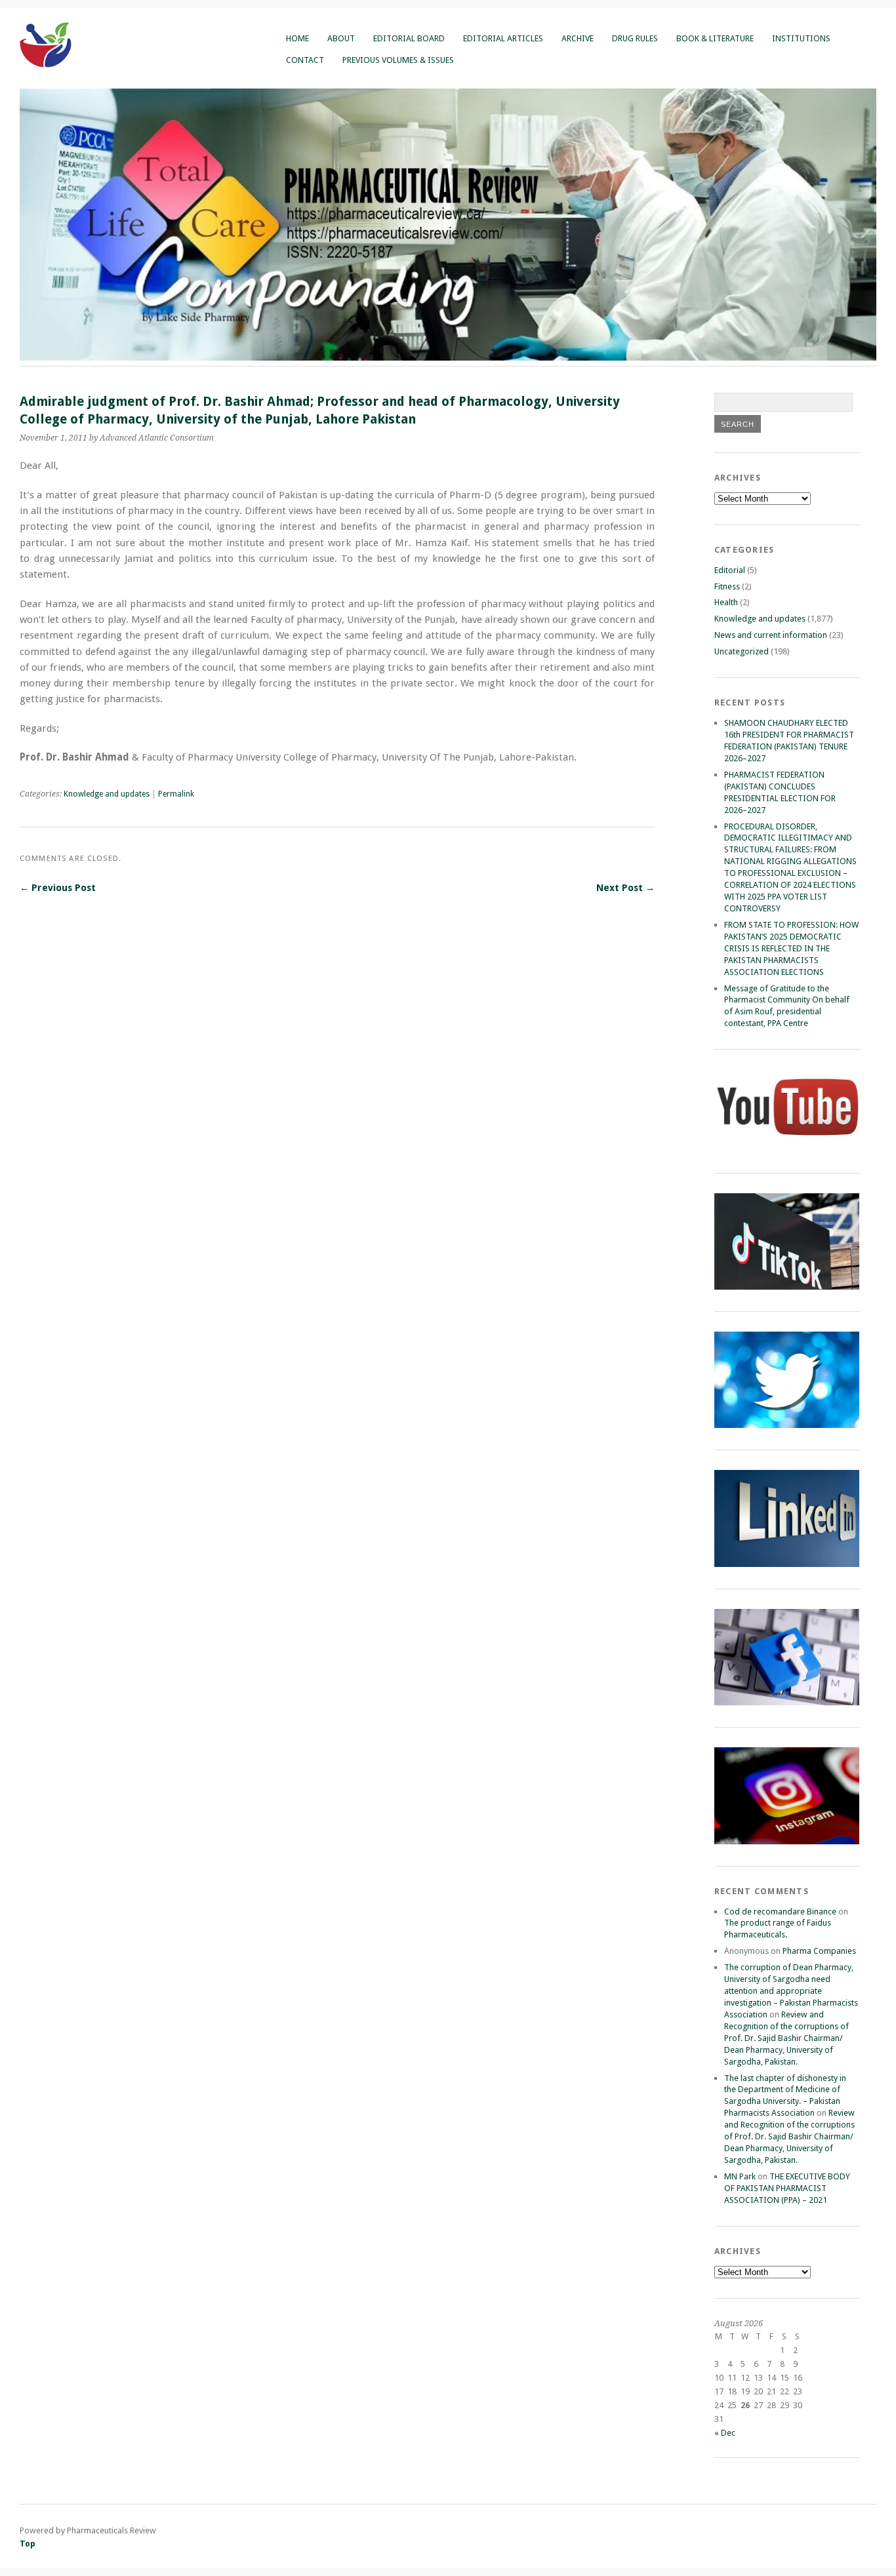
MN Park (740, 2176)
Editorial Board (409, 38)
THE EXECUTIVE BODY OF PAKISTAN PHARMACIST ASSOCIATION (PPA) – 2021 (787, 2188)
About (341, 38)
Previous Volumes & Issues (398, 60)
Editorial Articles (503, 38)
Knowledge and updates (107, 794)
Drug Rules (635, 38)
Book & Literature (715, 38)
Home (297, 38)
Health (726, 602)
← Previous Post (58, 888)
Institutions (801, 38)
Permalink (176, 794)
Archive (578, 38)
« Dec (725, 2433)
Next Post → (625, 888)
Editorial (730, 570)
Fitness (727, 586)
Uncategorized (742, 651)
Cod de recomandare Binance (780, 1912)
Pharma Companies (819, 1951)
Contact (305, 60)
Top (28, 2544)
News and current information (771, 635)
